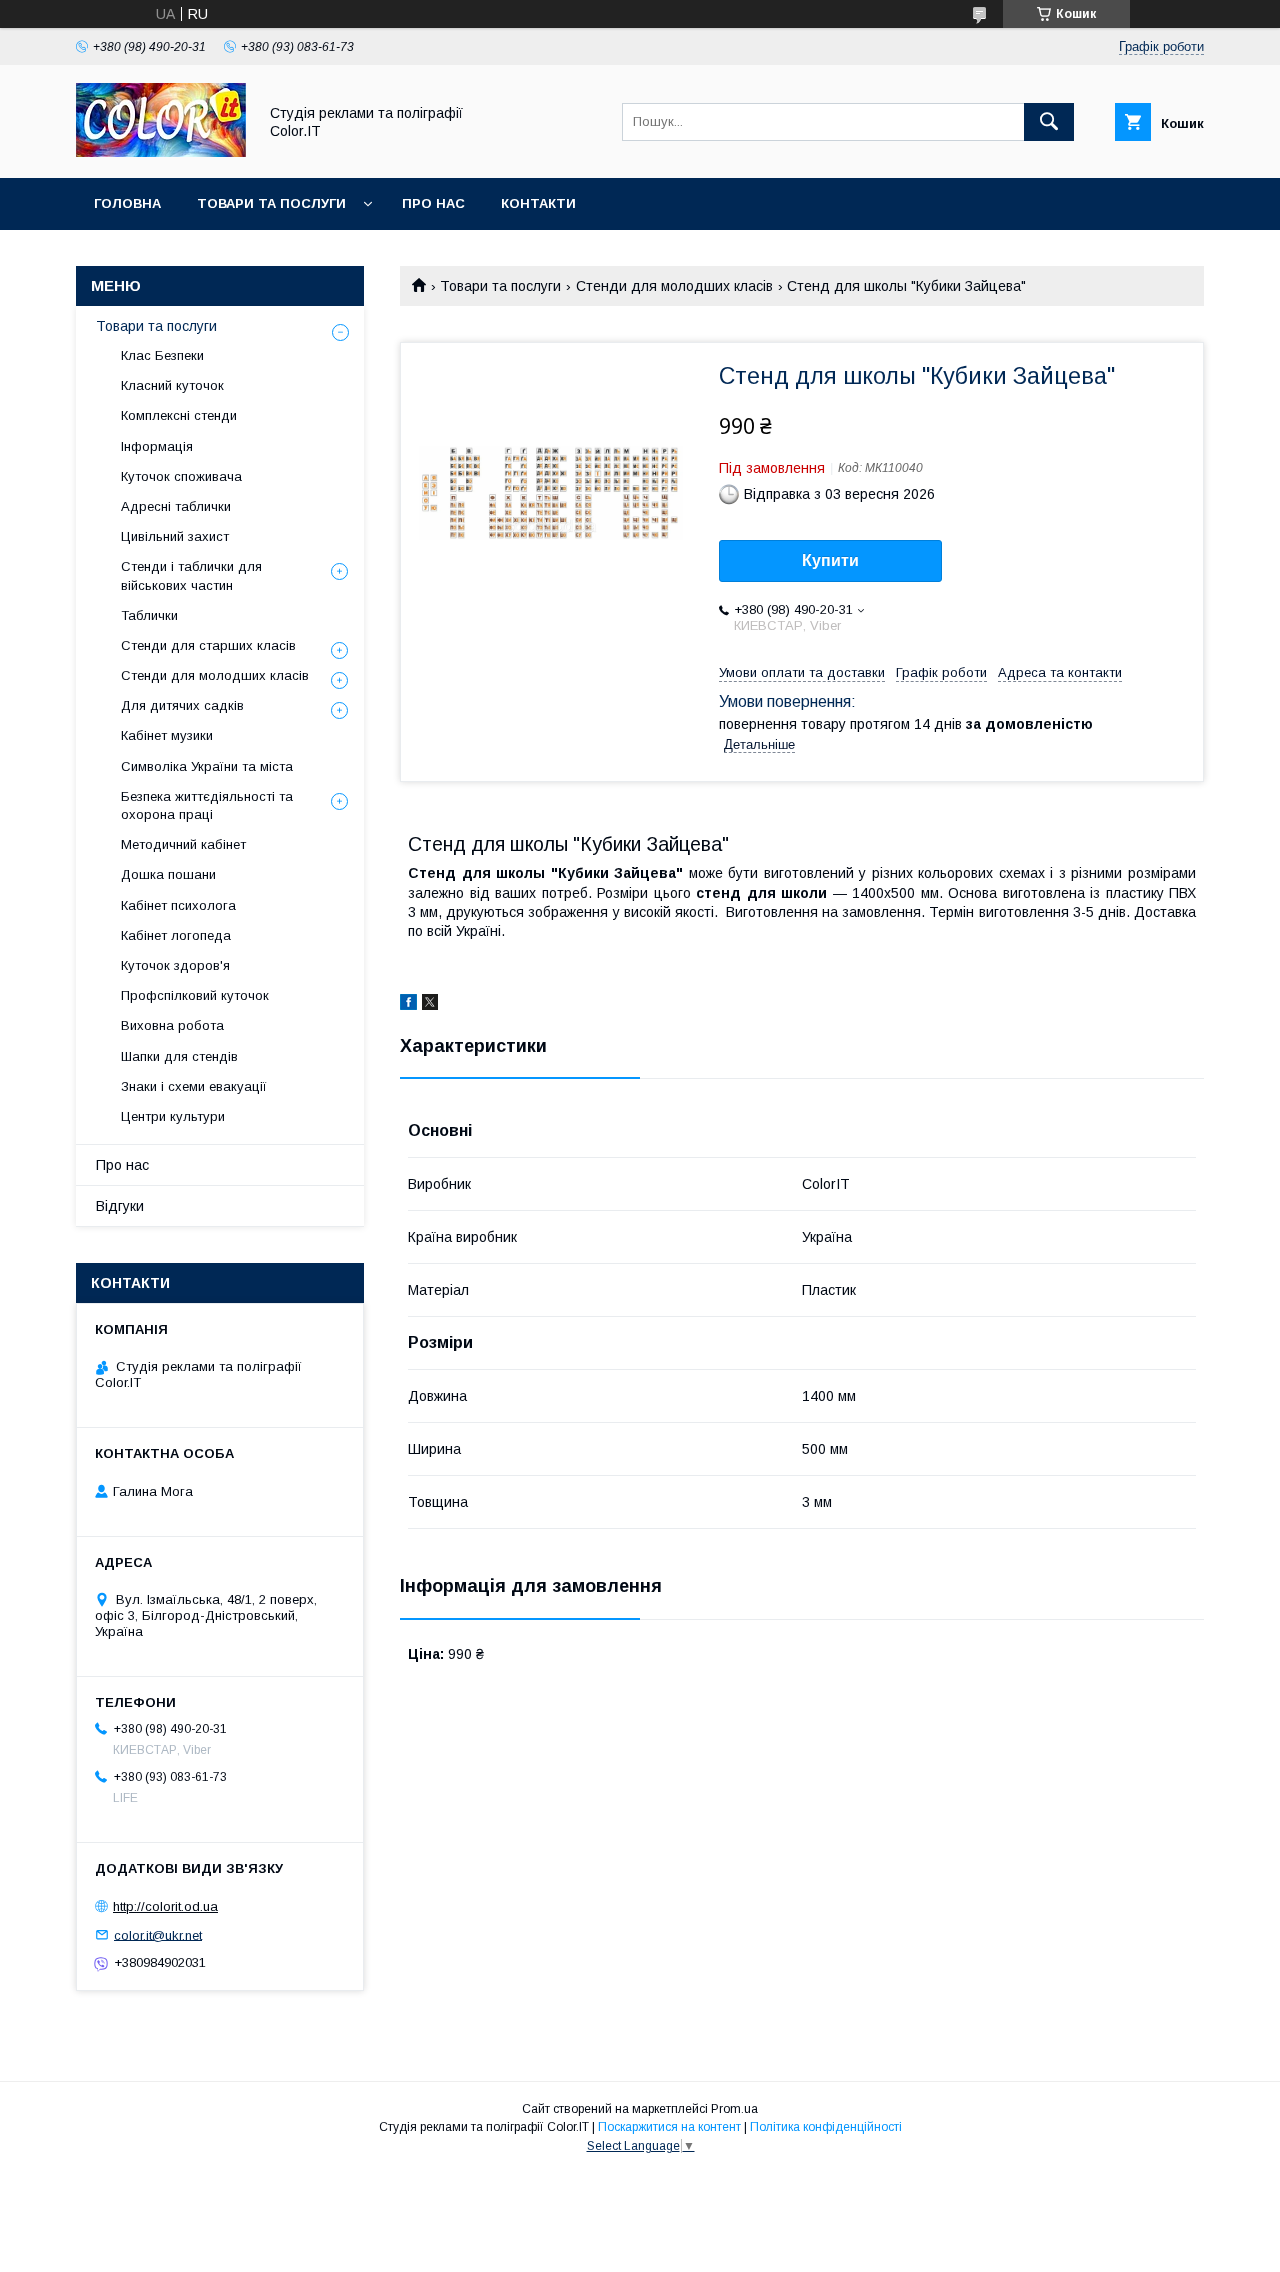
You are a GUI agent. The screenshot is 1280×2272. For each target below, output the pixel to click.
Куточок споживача (181, 476)
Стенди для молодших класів (674, 286)
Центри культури (173, 1116)
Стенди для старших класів (208, 645)
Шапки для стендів (179, 1056)
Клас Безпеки (162, 355)
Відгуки (120, 1206)
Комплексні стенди (179, 415)
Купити (830, 560)
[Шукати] (1049, 122)
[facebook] (408, 1005)
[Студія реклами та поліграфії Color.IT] (161, 152)
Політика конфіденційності (826, 2127)
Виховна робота (172, 1025)
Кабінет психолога (178, 905)
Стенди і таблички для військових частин (191, 575)
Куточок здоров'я (175, 965)
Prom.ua (734, 2109)
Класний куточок (172, 385)
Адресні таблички (176, 506)
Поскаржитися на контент (669, 2127)
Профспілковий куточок (195, 995)
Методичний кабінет (183, 844)
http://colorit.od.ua (165, 1906)
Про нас (433, 203)
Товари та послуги (271, 203)
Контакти (538, 203)
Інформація (157, 446)
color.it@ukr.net (158, 1934)
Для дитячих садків (182, 705)
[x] (430, 1005)
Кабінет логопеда (176, 935)
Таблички (149, 615)
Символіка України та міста (207, 766)
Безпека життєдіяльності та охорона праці (207, 805)
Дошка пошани (168, 874)
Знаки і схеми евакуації (194, 1086)
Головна (127, 203)
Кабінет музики (167, 735)
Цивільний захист (175, 536)
